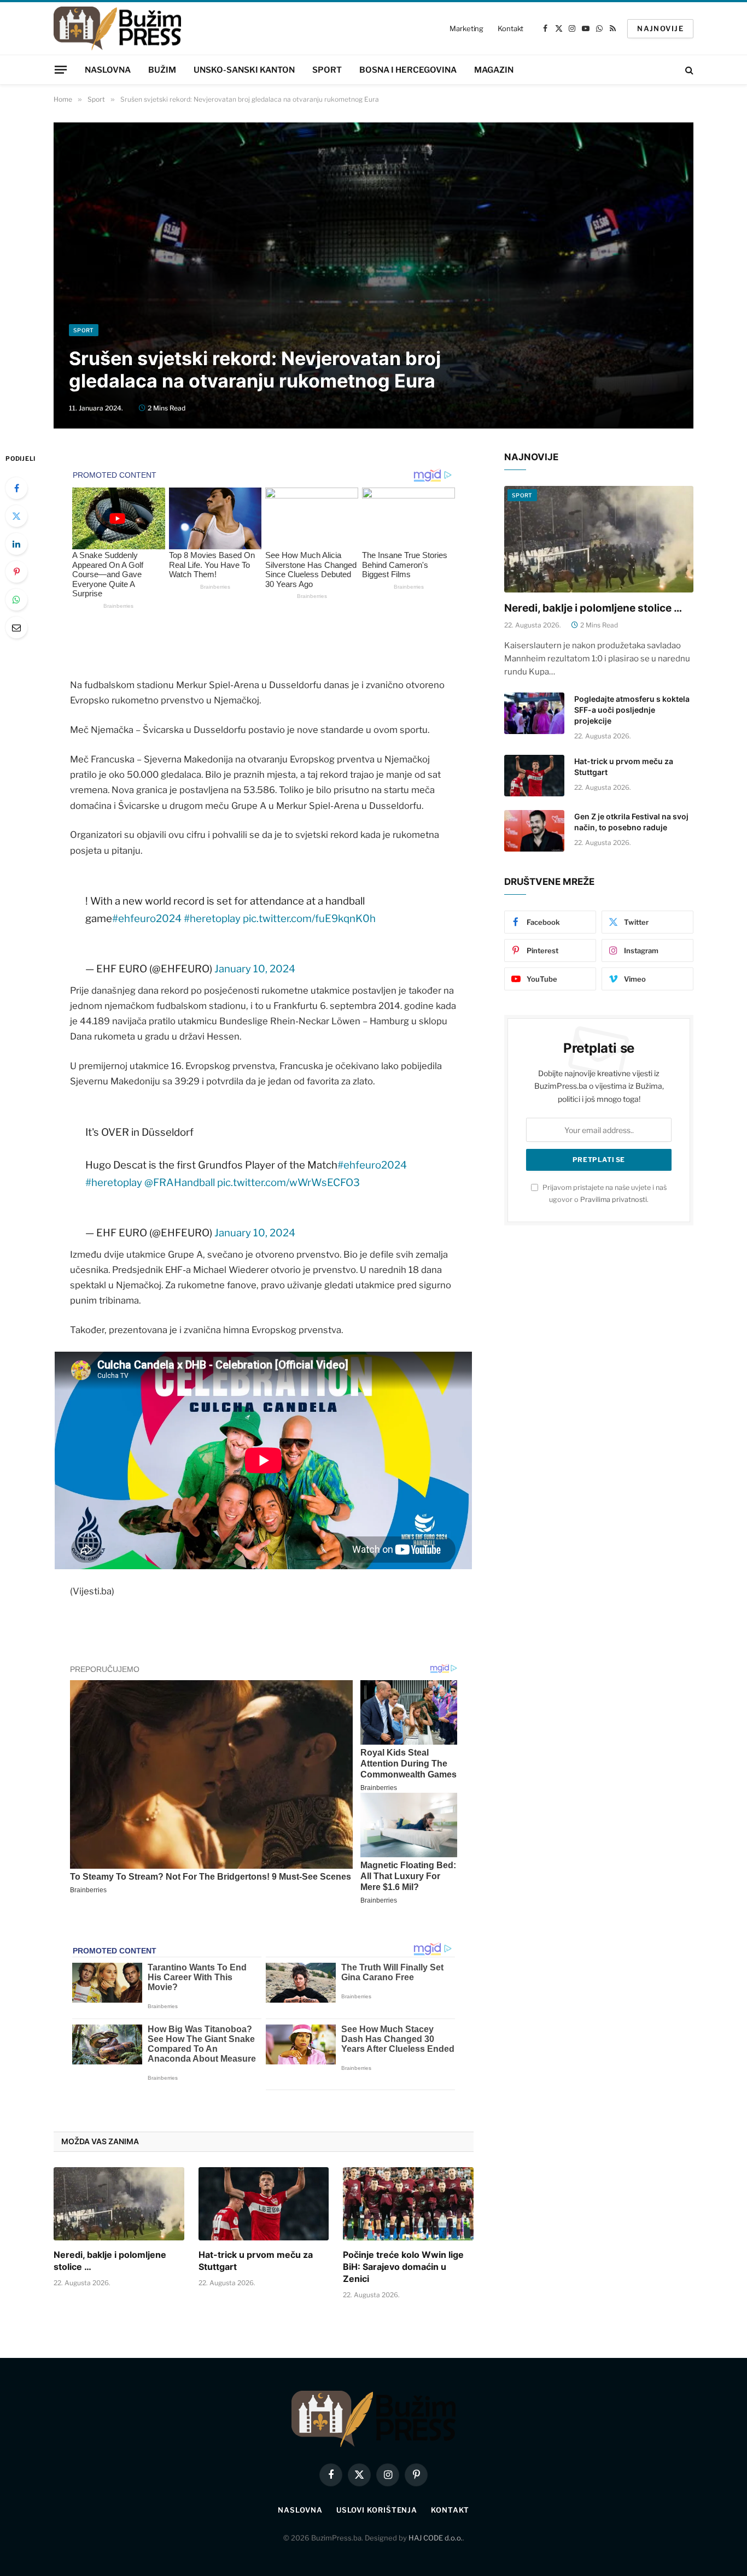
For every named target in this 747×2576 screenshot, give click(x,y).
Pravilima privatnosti (614, 1199)
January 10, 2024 (255, 969)
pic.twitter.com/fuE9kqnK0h (309, 919)
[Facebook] (16, 488)
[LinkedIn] (16, 544)
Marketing (466, 28)
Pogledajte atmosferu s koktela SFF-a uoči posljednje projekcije (632, 710)
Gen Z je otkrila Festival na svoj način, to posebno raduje (631, 822)
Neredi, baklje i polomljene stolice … (110, 2261)
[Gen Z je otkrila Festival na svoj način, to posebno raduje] (534, 831)
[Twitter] (16, 516)
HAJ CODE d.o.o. (436, 2538)
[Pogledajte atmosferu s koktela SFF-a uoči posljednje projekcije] (534, 713)
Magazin (494, 70)
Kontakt (510, 28)
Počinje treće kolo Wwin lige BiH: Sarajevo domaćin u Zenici (403, 2267)
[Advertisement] (373, 242)
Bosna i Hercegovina (408, 70)
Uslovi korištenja (377, 2510)
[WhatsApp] (16, 600)
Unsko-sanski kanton (244, 70)
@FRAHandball (180, 1183)
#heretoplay (212, 919)
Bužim (162, 70)
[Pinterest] (16, 572)
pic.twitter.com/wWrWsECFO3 (288, 1183)
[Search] (688, 70)
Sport (327, 70)
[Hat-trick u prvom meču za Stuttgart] (264, 2204)
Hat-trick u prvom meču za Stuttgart (256, 2261)
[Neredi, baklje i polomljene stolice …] (119, 2204)
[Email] (16, 627)
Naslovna (108, 70)
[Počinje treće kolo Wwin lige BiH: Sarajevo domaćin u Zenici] (408, 2204)
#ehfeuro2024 (147, 919)
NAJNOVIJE (660, 28)
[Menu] (61, 69)
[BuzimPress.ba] (117, 28)
